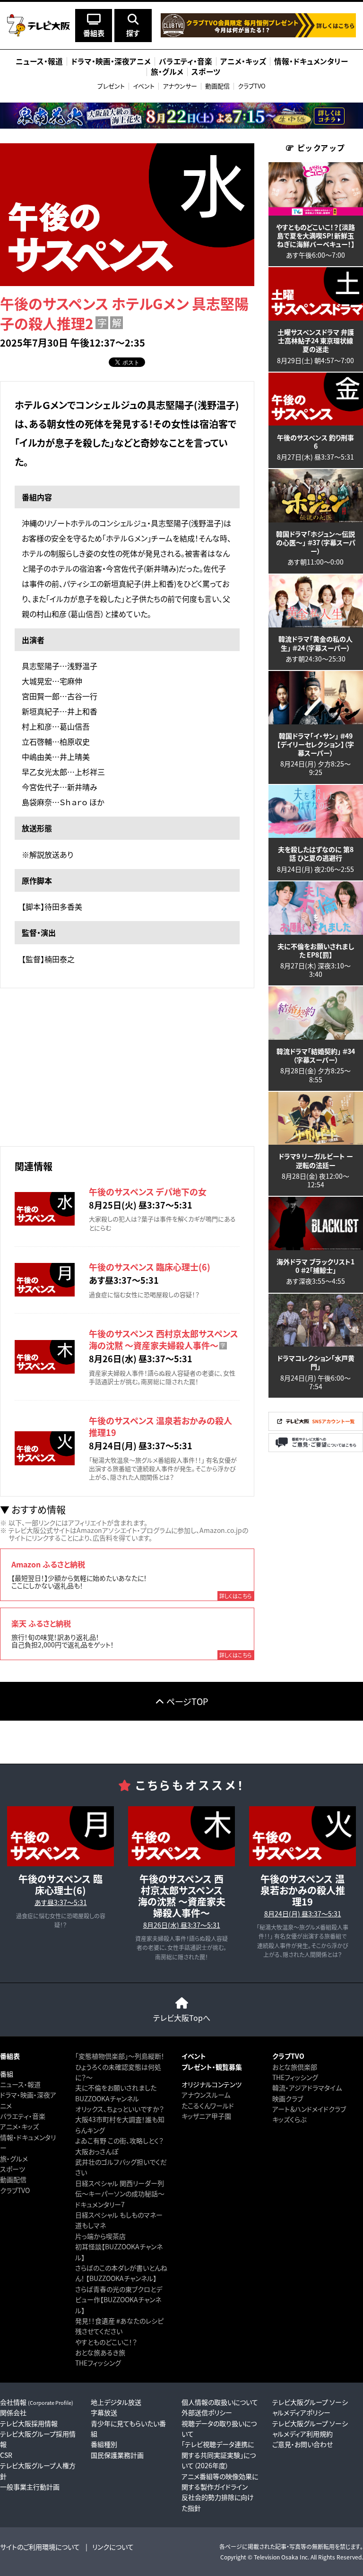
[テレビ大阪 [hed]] (39, 25)
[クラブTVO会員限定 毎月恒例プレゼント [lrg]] (258, 35)
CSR (6, 2455)
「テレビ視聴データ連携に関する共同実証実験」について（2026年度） (219, 2455)
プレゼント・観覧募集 (212, 2067)
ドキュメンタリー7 (100, 2204)
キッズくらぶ (289, 2119)
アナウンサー (180, 86)
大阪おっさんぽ (97, 2151)
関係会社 (13, 2412)
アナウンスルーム (206, 2095)
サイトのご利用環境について (40, 2547)
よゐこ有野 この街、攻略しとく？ (119, 2141)
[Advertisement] (127, 1066)
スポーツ (13, 2169)
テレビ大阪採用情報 (29, 2423)
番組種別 (104, 2444)
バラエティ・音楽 (23, 2116)
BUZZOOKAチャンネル (107, 2098)
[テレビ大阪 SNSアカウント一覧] (316, 1428)
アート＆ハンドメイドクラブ (309, 2109)
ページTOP (187, 1701)
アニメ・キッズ (19, 2126)
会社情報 (37, 2402)
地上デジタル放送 (116, 2402)
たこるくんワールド (208, 2106)
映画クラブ (288, 2098)
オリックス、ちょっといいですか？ (120, 2109)
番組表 (10, 2056)
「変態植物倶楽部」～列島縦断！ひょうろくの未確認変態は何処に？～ (120, 2067)
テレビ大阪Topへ (182, 2018)
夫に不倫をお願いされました (116, 2088)
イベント (144, 86)
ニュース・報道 (20, 2084)
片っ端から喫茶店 (100, 2236)
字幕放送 (104, 2412)
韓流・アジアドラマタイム (307, 2088)
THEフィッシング (98, 2363)
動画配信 (217, 86)
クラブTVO (252, 86)
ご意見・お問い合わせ (302, 2444)
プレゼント (111, 86)
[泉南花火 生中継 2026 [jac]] (181, 116)
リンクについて (113, 2547)
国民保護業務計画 (117, 2455)
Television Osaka (276, 2557)
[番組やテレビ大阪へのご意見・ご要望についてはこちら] (316, 1449)
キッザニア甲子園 (206, 2116)
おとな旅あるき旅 (100, 2352)
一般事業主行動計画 (30, 2487)
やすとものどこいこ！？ (106, 2342)
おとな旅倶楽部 (295, 2067)
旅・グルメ (14, 2158)
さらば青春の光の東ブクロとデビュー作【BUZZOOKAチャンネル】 (119, 2300)
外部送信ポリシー (207, 2412)
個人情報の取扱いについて (220, 2402)
